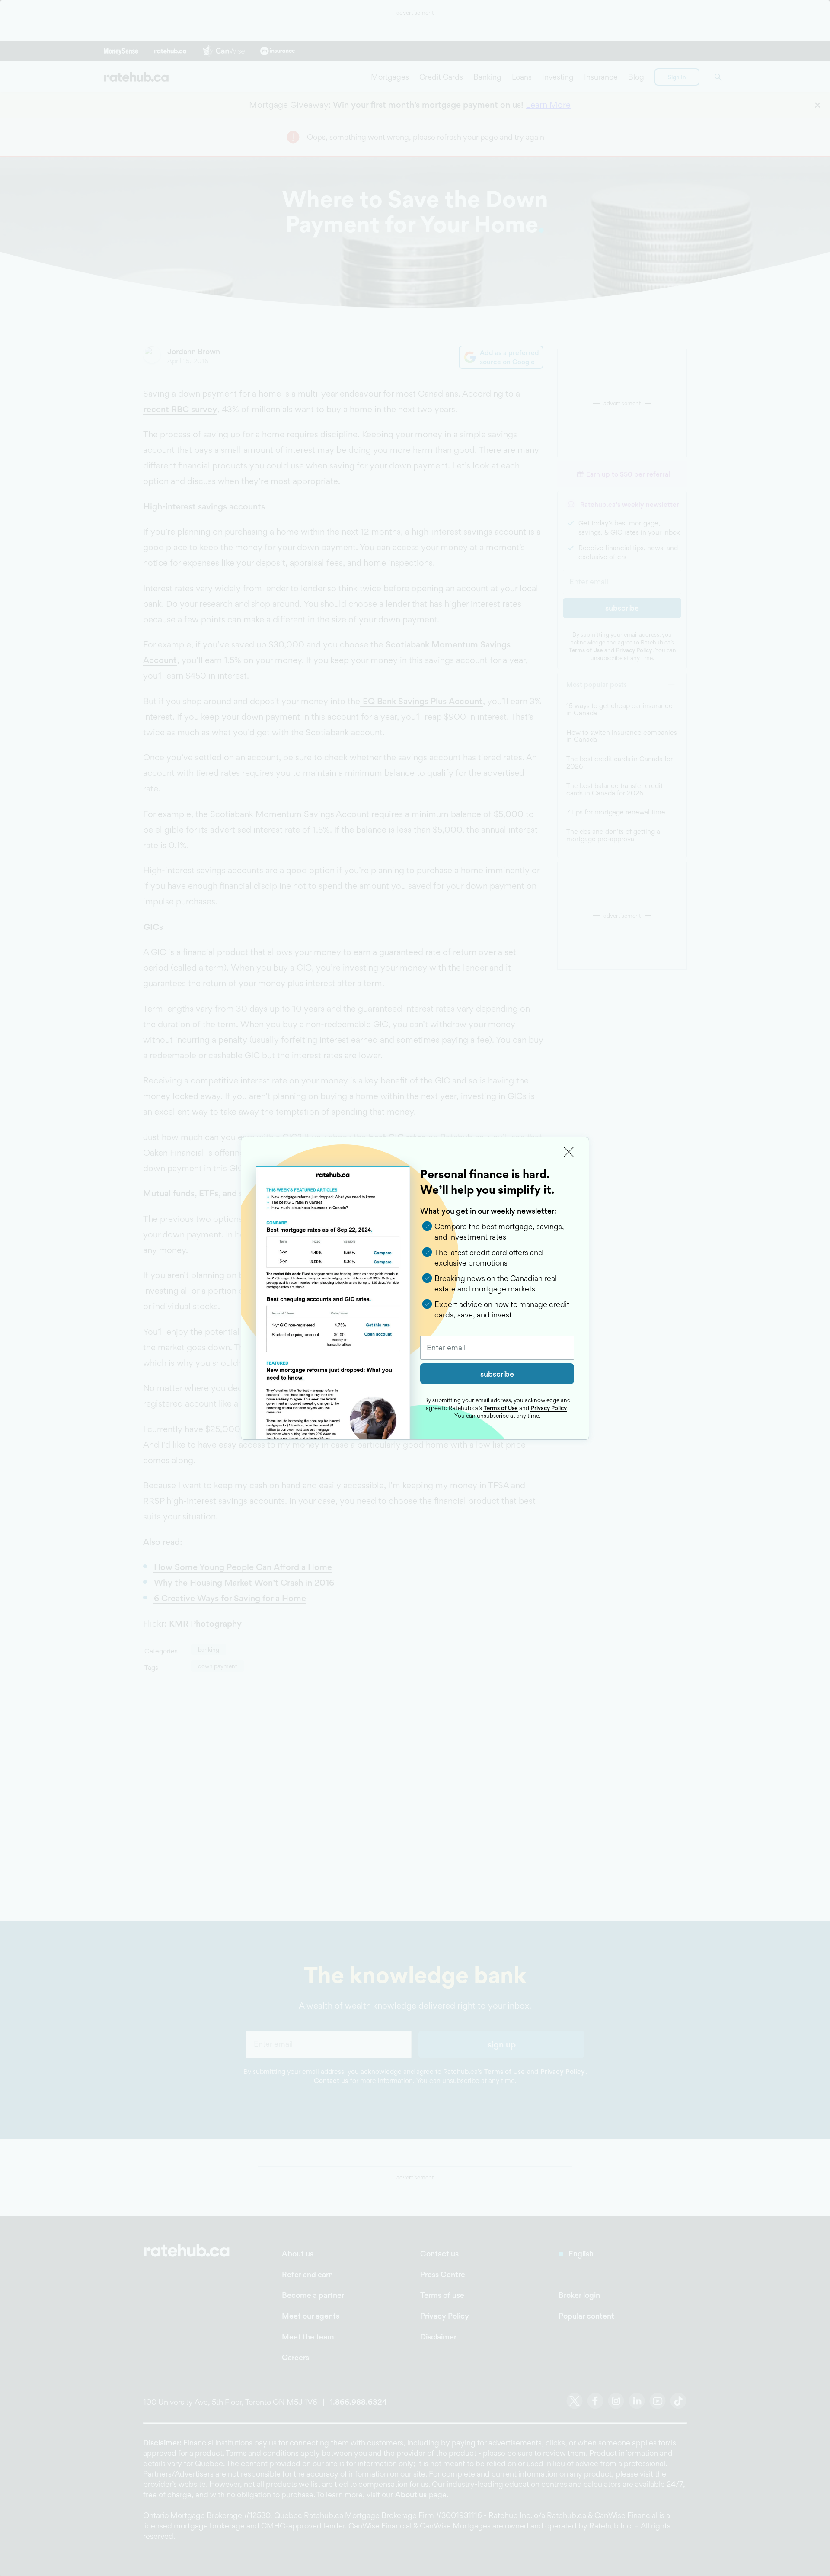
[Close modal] (569, 1152)
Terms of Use (501, 1408)
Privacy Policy (549, 1408)
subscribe (497, 1374)
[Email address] (497, 1348)
